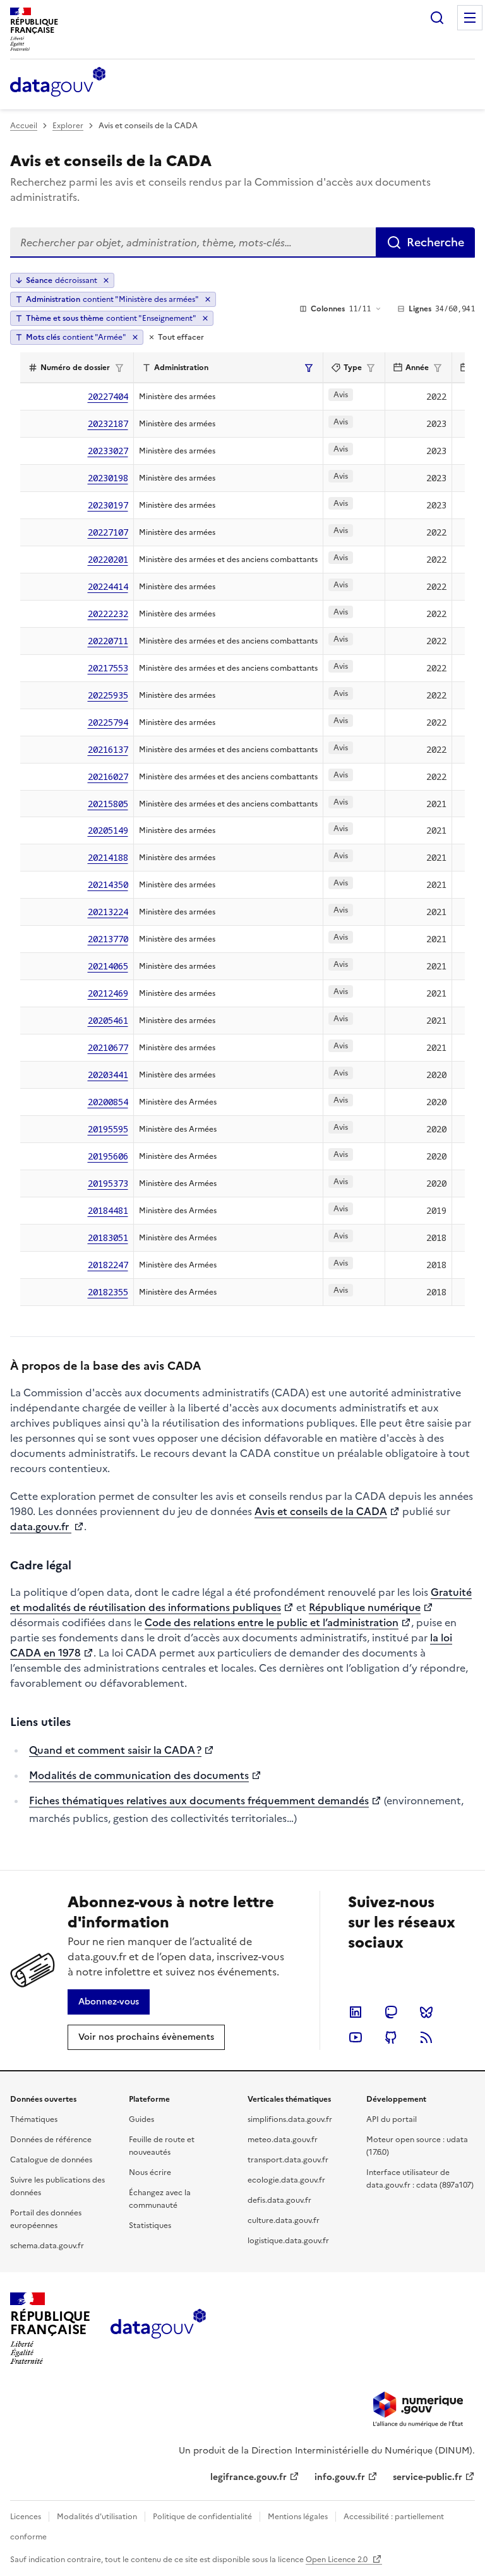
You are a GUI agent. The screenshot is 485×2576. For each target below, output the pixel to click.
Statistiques (150, 2226)
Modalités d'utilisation (97, 2517)
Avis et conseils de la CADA (321, 1511)
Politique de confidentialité (202, 2517)
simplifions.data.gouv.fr (290, 2119)
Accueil (24, 126)
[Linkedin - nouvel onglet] (356, 2012)
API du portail (392, 2119)
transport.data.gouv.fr (288, 2160)
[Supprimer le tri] (106, 280)
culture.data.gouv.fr (284, 2220)
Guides (141, 2119)
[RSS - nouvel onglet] (426, 2037)
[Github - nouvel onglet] (391, 2037)
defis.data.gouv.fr (279, 2200)
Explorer (68, 126)
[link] (109, 2002)
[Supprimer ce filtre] (208, 299)
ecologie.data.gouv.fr (286, 2180)
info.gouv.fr (340, 2477)
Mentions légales (298, 2517)
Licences (26, 2517)
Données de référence (51, 2140)
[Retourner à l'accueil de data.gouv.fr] (58, 83)
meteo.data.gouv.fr (283, 2140)
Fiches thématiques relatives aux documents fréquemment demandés (199, 1800)
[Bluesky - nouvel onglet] (426, 2012)
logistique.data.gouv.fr (288, 2241)
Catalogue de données (51, 2160)
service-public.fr (428, 2477)
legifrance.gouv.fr (248, 2477)
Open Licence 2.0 (338, 2560)
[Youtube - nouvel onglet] (356, 2037)
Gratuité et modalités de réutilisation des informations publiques (241, 1600)
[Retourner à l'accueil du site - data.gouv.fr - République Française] (158, 2328)
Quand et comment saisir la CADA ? (115, 1750)
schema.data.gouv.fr (47, 2246)
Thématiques (34, 2119)
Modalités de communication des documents (139, 1775)
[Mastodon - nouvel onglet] (391, 2012)
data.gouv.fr (41, 1526)
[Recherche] (437, 18)
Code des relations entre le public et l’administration (272, 1622)
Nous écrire (150, 2172)
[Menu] (470, 18)
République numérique (365, 1607)
